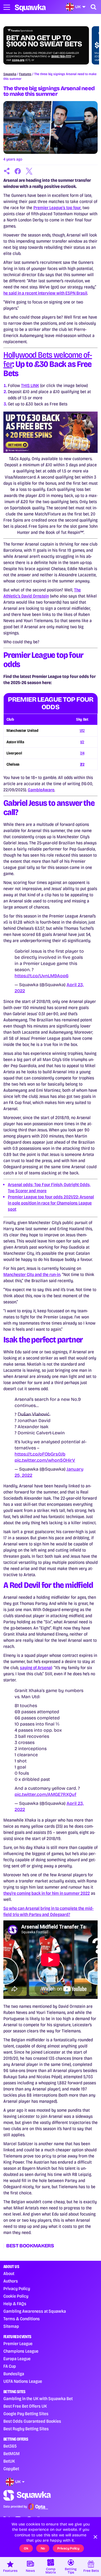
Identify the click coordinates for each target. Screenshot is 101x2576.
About (9, 2273)
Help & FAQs (15, 2304)
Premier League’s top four (57, 208)
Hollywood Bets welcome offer (48, 359)
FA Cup (10, 2366)
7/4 (82, 753)
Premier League (18, 2344)
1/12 (82, 731)
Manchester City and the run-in (32, 1274)
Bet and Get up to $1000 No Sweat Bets (44, 41)
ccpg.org (18, 60)
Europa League (17, 2359)
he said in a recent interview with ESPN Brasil (45, 293)
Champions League (21, 2351)
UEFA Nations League (23, 2381)
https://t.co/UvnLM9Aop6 (42, 976)
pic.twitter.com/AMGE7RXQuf (45, 1794)
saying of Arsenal (36, 1668)
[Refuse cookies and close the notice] (95, 2537)
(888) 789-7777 (61, 56)
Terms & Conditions (22, 2319)
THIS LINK (30, 385)
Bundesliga (14, 2374)
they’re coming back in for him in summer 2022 (47, 1893)
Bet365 (10, 2446)
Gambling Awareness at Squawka (35, 2311)
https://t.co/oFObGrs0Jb (40, 1454)
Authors (11, 2281)
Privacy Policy (17, 2289)
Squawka (10, 74)
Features (25, 74)
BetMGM (12, 2454)
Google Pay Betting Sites (26, 2414)
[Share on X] (29, 171)
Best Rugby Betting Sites (26, 2429)
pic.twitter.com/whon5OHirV (45, 1460)
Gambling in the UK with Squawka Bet (38, 2399)
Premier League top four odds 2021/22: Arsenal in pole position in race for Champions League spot (51, 1203)
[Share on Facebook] (18, 171)
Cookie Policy (16, 2296)
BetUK (9, 2461)
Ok (26, 2548)
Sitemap (11, 2326)
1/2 (82, 742)
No (43, 2548)
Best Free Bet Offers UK (25, 2406)
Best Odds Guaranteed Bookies (32, 2421)
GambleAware (41, 790)
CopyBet (11, 2469)
